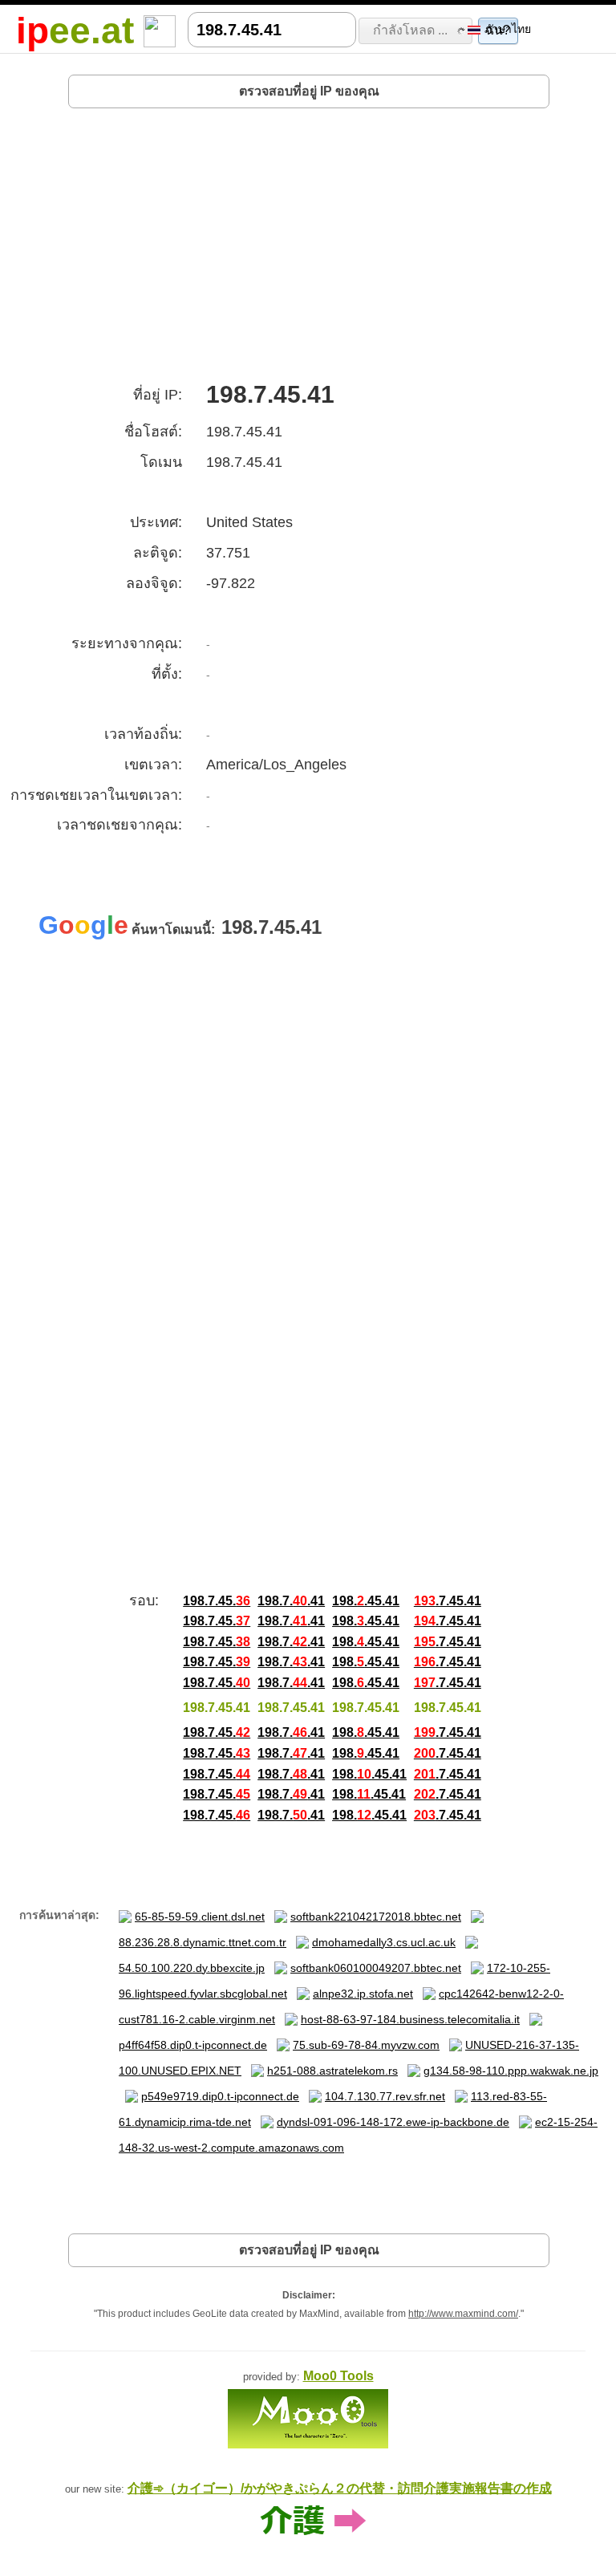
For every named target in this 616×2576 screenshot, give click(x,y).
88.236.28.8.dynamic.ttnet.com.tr (203, 1942)
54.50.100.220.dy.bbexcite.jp (192, 1968)
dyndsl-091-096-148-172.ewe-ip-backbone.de (393, 2122)
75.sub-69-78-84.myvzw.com (366, 2045)
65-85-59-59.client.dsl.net (200, 1917)
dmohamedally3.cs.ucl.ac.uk (384, 1942)
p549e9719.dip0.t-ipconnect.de (220, 2096)
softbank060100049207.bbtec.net (376, 1968)
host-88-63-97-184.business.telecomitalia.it (410, 2019)
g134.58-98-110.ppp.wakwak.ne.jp (511, 2071)
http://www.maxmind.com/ (463, 2314)
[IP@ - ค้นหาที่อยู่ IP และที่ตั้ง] (160, 30)
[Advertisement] (309, 239)
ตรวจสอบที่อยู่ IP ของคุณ (309, 91)
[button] (416, 30)
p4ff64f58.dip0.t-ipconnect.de (193, 2045)
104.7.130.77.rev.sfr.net (385, 2096)
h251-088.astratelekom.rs (332, 2071)
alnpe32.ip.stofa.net (363, 1994)
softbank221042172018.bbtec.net (376, 1917)
